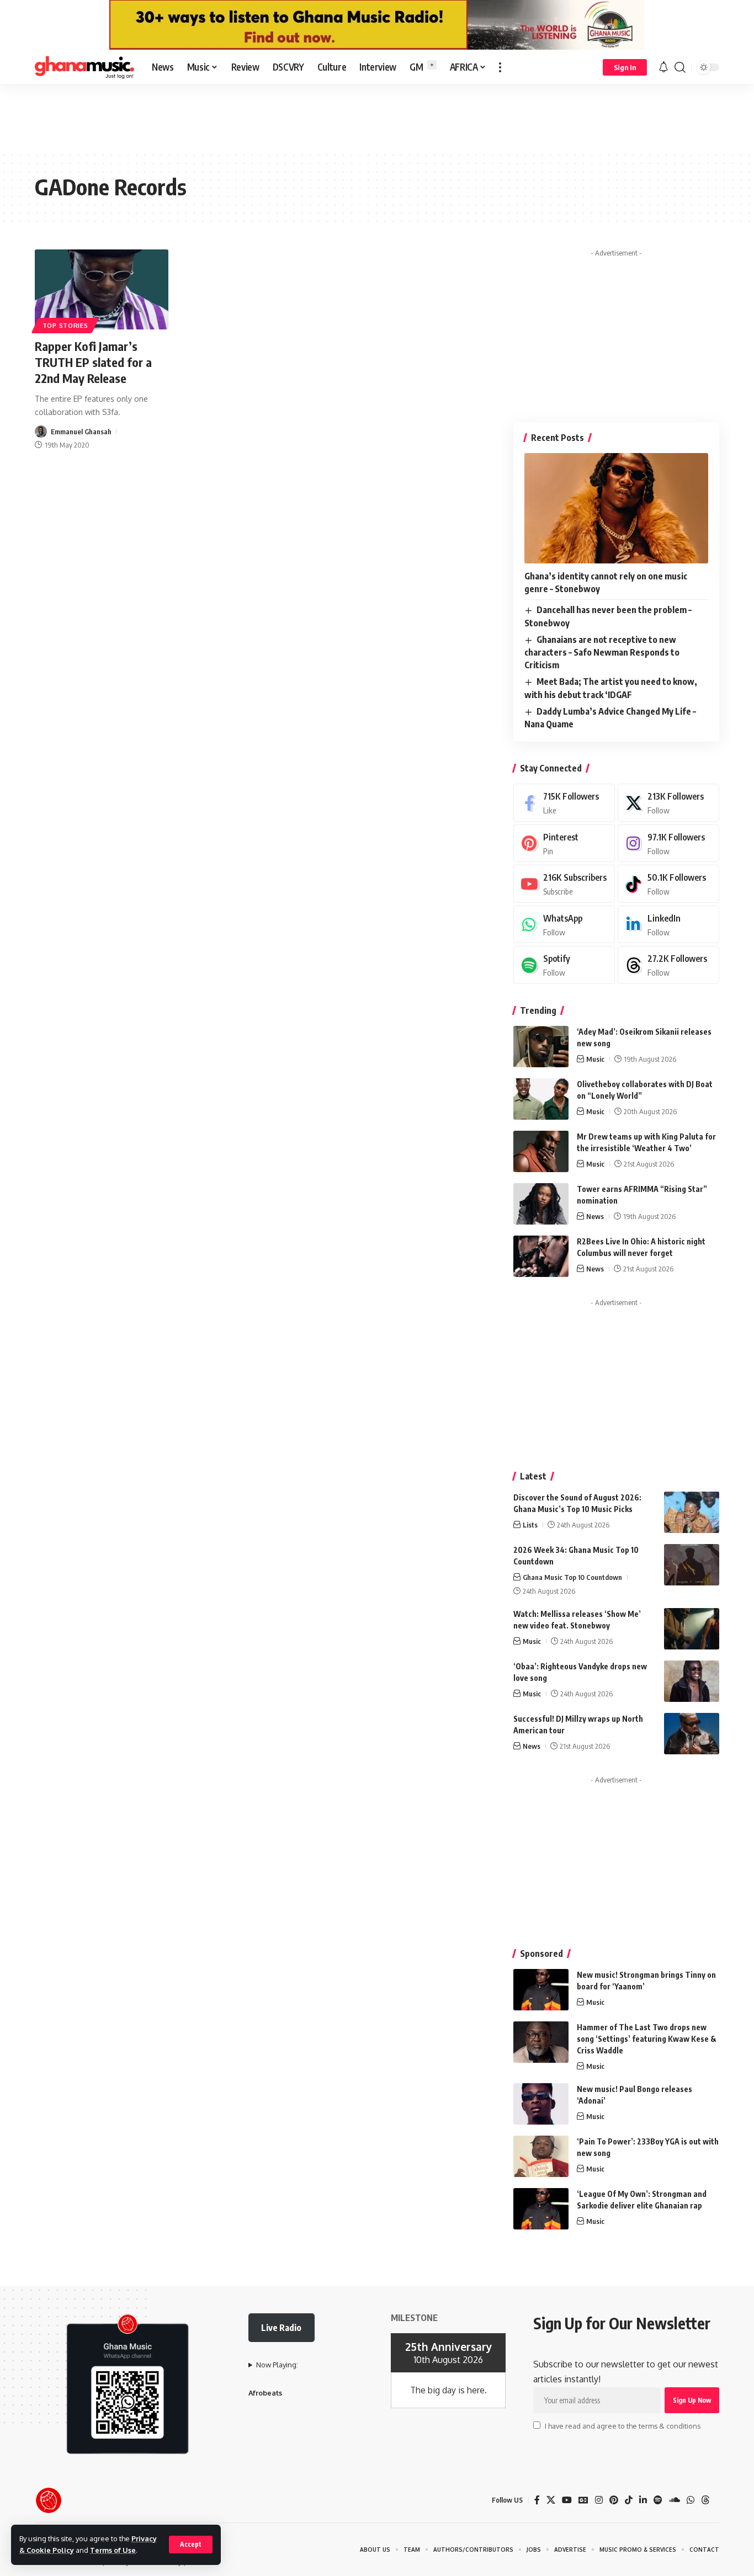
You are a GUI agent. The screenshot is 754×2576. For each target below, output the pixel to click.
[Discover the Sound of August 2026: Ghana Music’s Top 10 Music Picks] (692, 1512)
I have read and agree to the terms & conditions (623, 2426)
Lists (530, 1525)
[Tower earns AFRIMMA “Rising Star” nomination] (541, 1204)
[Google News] (583, 2500)
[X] (668, 803)
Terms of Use (113, 2550)
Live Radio (281, 2328)
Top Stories (65, 325)
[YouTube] (567, 2500)
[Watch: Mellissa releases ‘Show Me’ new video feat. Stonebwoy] (692, 1629)
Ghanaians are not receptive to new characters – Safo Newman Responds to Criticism (602, 652)
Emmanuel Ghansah (81, 432)
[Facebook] (564, 803)
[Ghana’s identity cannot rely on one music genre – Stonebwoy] (616, 508)
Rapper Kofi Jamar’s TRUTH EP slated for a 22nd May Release (93, 362)
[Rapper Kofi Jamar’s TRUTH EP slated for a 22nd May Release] (102, 289)
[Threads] (668, 965)
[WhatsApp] (564, 925)
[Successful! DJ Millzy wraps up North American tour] (692, 1734)
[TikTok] (629, 2500)
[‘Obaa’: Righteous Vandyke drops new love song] (692, 1681)
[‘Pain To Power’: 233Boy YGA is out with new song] (541, 2156)
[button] (191, 2545)
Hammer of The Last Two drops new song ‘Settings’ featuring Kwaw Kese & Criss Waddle (647, 2039)
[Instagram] (668, 843)
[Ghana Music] (84, 67)
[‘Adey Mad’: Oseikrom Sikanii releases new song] (541, 1047)
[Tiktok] (668, 884)
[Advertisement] (377, 117)
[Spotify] (564, 965)
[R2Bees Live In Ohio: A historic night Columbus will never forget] (541, 1256)
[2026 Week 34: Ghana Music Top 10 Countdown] (692, 1565)
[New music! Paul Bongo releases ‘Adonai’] (541, 2104)
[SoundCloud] (675, 2500)
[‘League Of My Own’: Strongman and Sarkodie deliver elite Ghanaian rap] (541, 2209)
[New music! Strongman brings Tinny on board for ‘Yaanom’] (541, 1990)
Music (595, 1059)
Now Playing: (277, 2365)
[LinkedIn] (668, 925)
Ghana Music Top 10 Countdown (572, 1577)
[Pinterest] (564, 843)
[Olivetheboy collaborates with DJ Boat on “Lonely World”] (541, 1099)
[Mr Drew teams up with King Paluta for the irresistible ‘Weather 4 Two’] (541, 1151)
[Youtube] (564, 884)
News (595, 1216)
